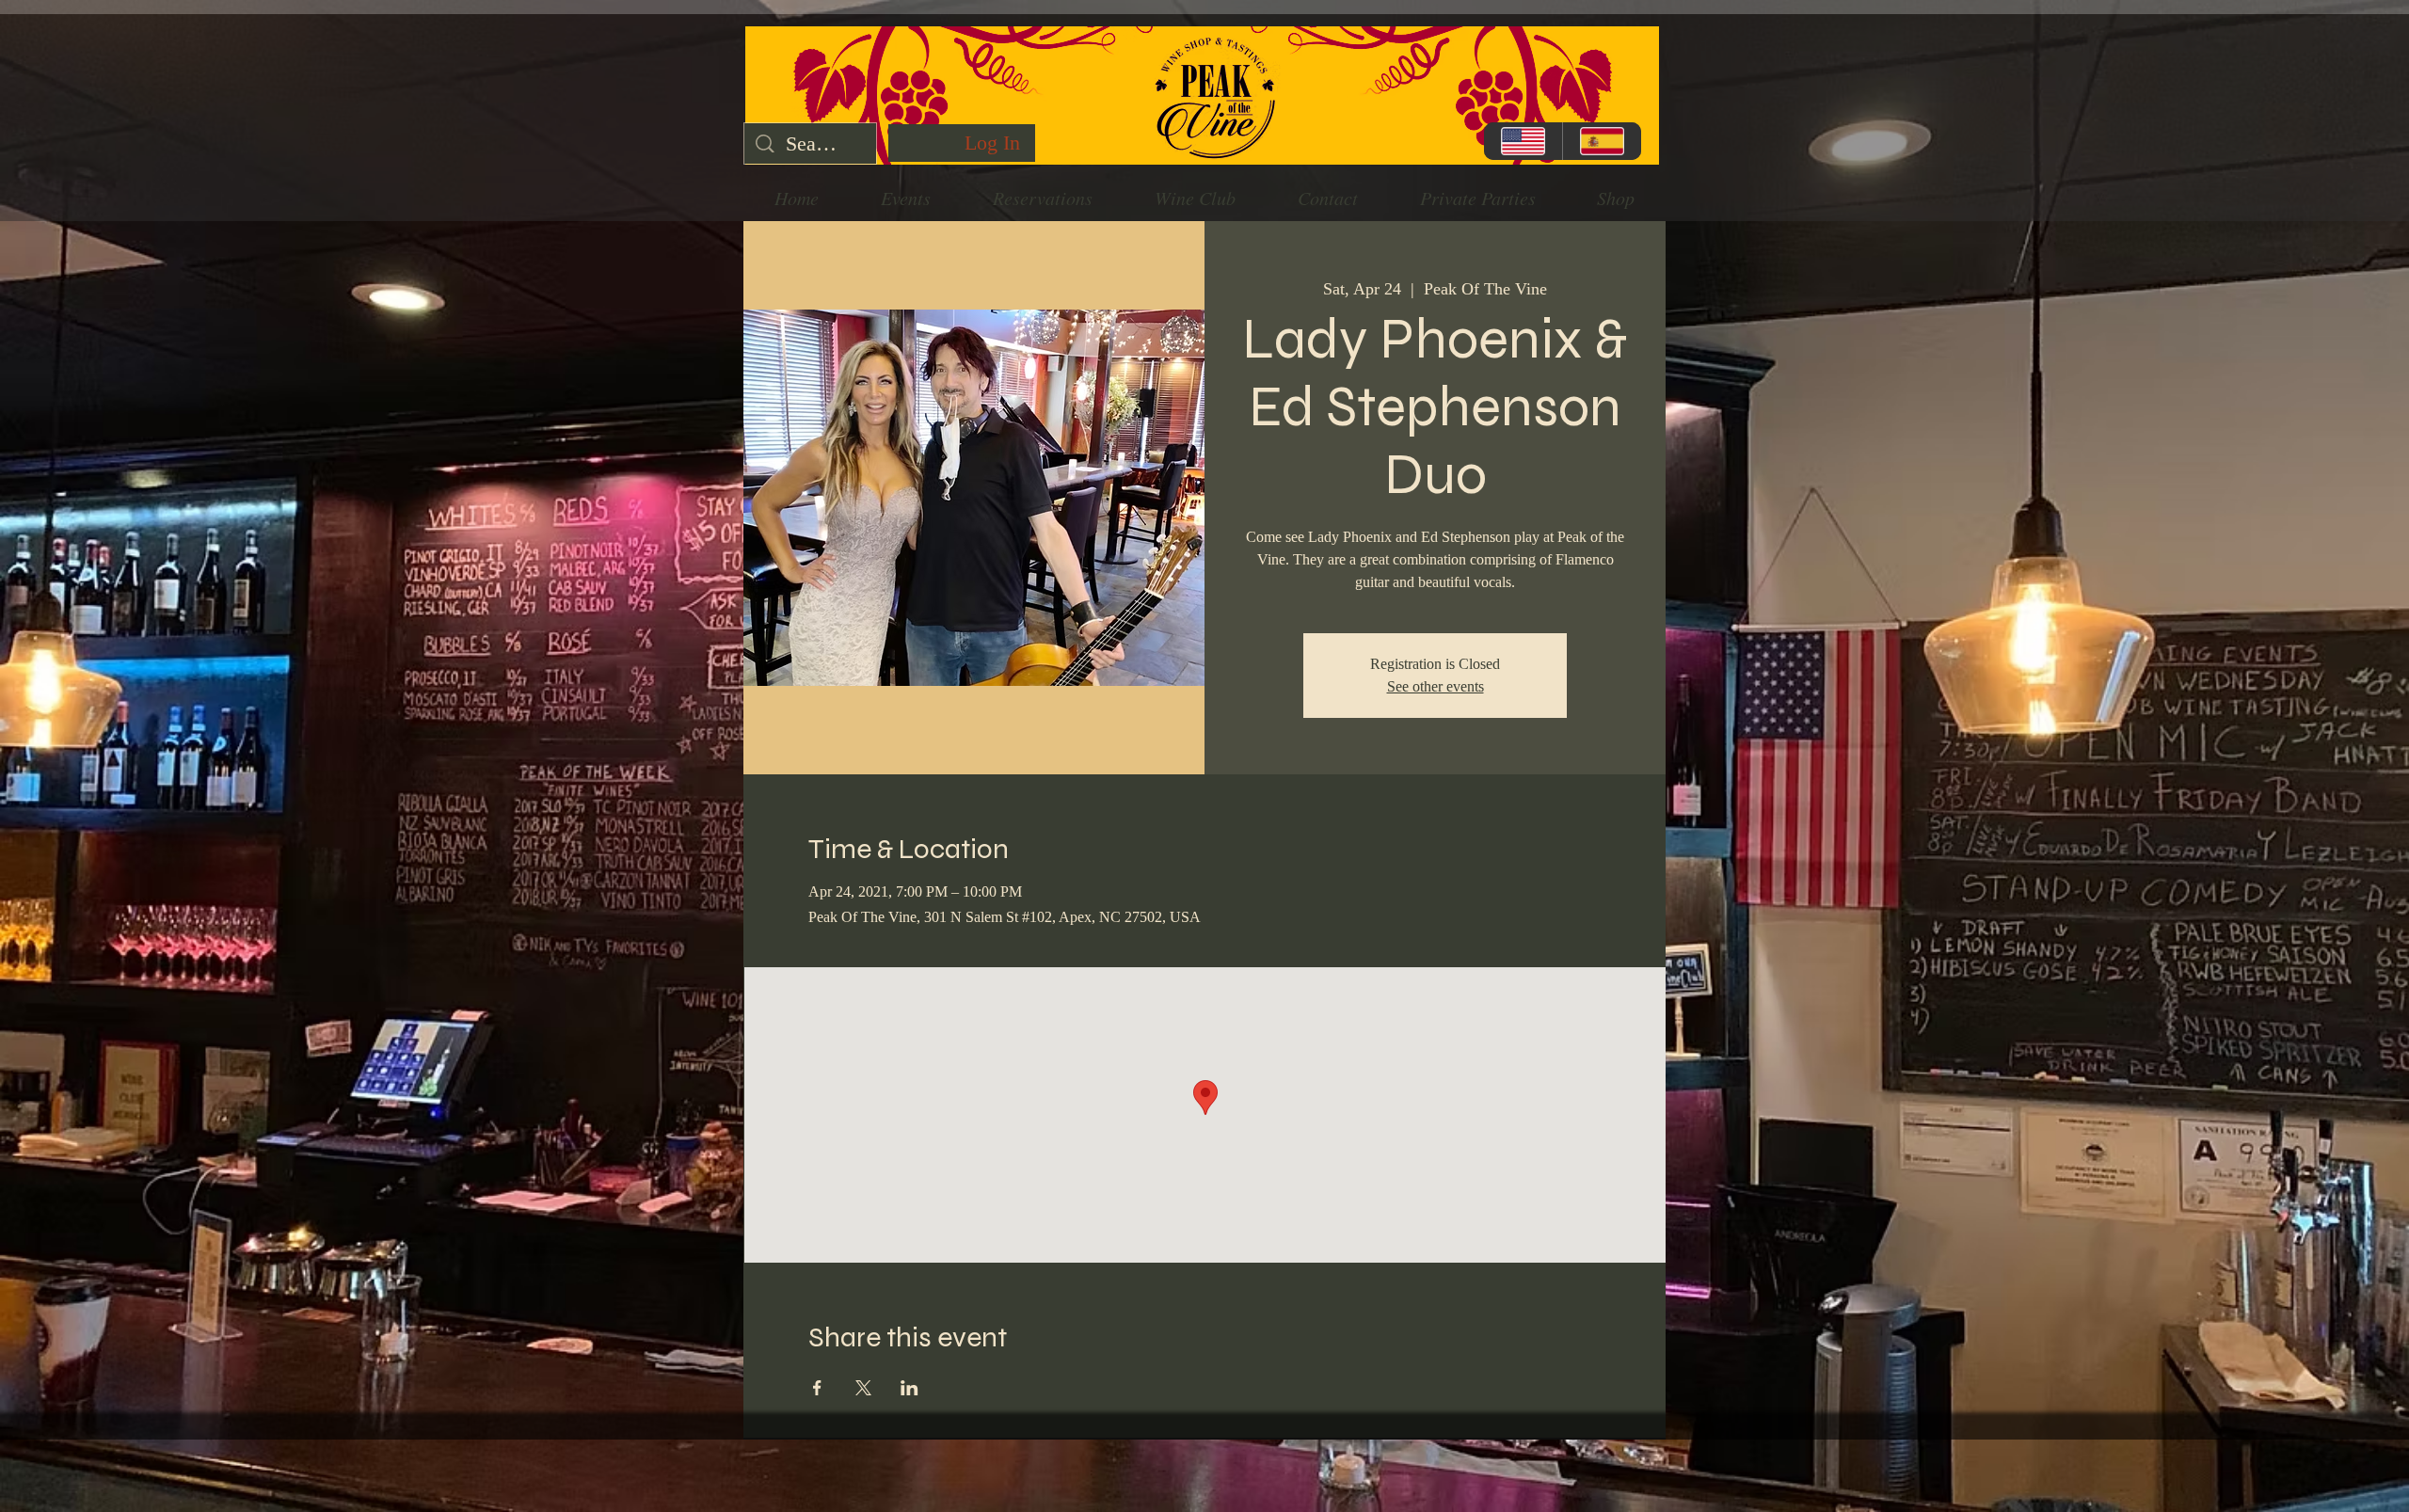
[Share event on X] (863, 1388)
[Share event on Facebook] (817, 1388)
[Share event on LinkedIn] (909, 1388)
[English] (1523, 141)
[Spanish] (1602, 141)
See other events (1436, 686)
